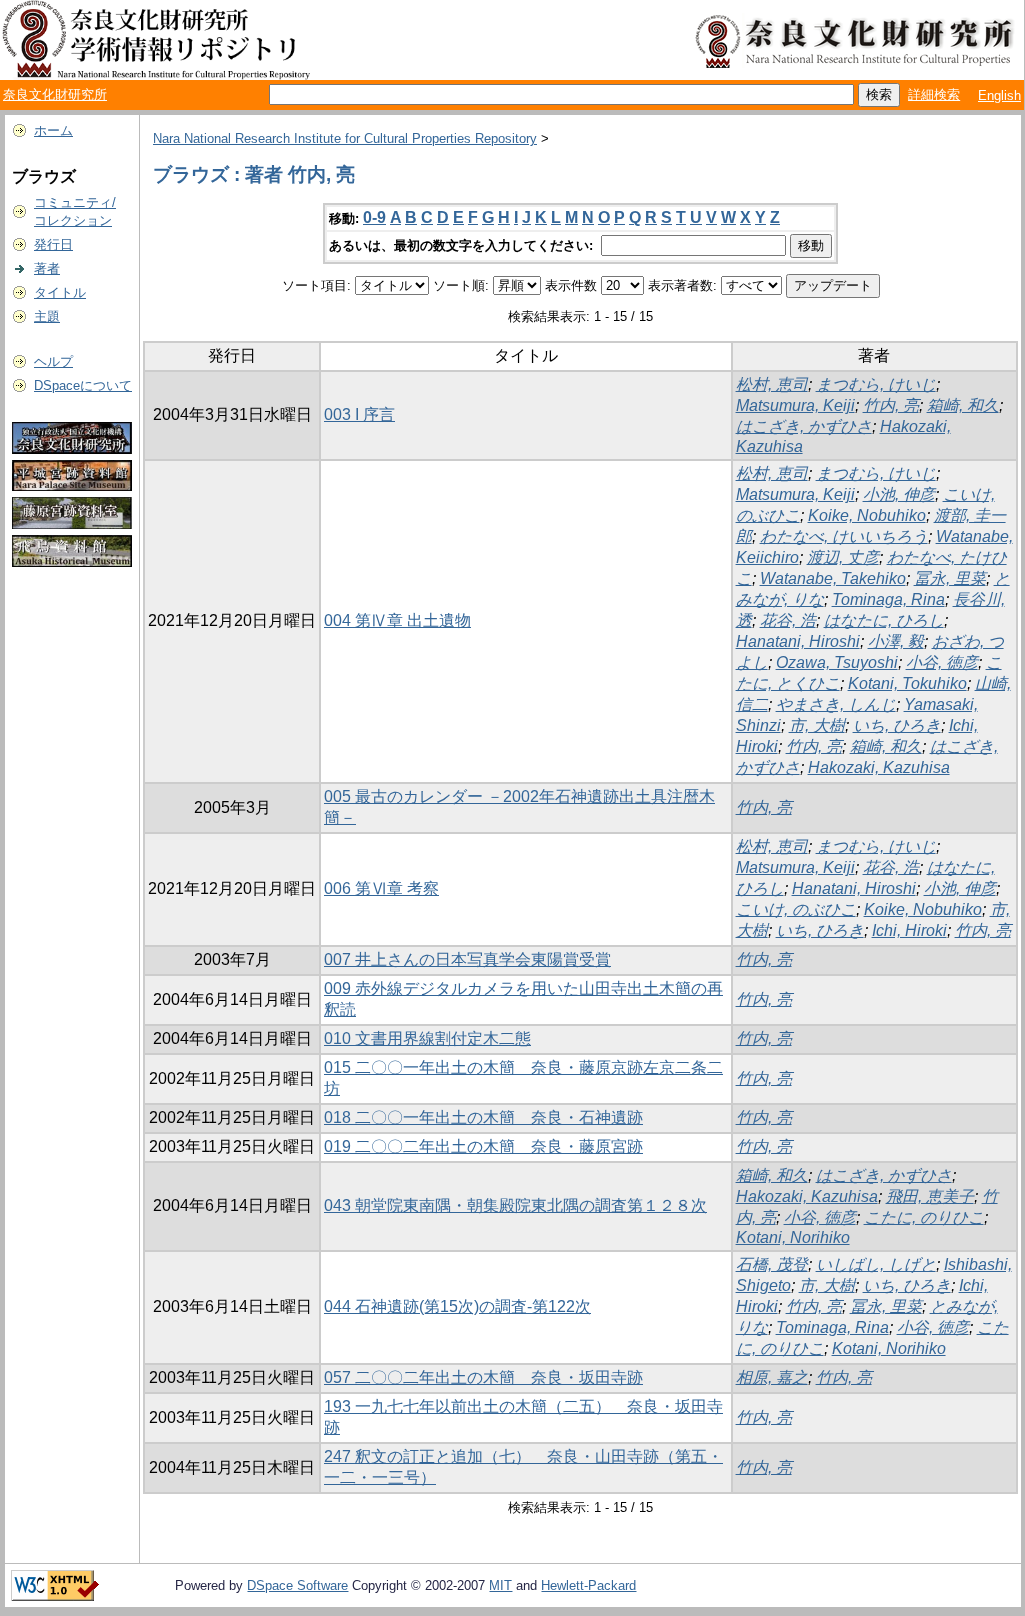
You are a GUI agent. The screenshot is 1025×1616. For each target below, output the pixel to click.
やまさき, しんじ (836, 704)
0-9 (374, 217)
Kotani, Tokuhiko (907, 683)
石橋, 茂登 (772, 1264)
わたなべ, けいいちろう (844, 536)
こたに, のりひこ (924, 1217)
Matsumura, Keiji (795, 405)
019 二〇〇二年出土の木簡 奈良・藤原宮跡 (483, 1146)
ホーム (53, 130)
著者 (47, 268)
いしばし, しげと (876, 1264)
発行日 (53, 244)
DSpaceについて (83, 385)
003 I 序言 (359, 414)
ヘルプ (53, 361)
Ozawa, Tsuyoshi (837, 662)
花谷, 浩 (788, 620)
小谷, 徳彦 (942, 662)
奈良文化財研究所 (55, 94)
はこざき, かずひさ (804, 426)
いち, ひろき (897, 725)
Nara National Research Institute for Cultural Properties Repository (345, 138)
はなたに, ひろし (884, 620)
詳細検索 (934, 94)
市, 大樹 (817, 725)
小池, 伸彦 (899, 494)
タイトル (60, 292)
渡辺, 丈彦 (843, 557)
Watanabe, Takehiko (833, 578)
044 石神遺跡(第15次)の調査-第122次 (457, 1306)
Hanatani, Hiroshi (798, 641)
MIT (500, 1585)
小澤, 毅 (896, 641)
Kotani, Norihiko (793, 1237)
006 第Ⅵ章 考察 (381, 888)
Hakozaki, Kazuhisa (879, 767)
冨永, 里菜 (950, 578)
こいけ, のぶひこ (796, 909)
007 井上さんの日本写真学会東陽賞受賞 (467, 959)
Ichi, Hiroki (909, 930)
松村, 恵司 (772, 384)
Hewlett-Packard (588, 1585)
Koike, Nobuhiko (867, 515)
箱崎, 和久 (963, 405)
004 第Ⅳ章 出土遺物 (397, 620)
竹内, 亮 (891, 405)
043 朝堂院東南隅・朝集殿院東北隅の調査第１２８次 (515, 1205)
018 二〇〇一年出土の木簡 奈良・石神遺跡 (483, 1117)
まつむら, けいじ (876, 384)
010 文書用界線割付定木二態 (427, 1038)
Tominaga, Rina (888, 599)
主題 (47, 316)
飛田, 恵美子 (930, 1196)
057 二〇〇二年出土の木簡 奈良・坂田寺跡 (483, 1377)
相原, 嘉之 (772, 1377)
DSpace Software (297, 1585)
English (999, 95)
